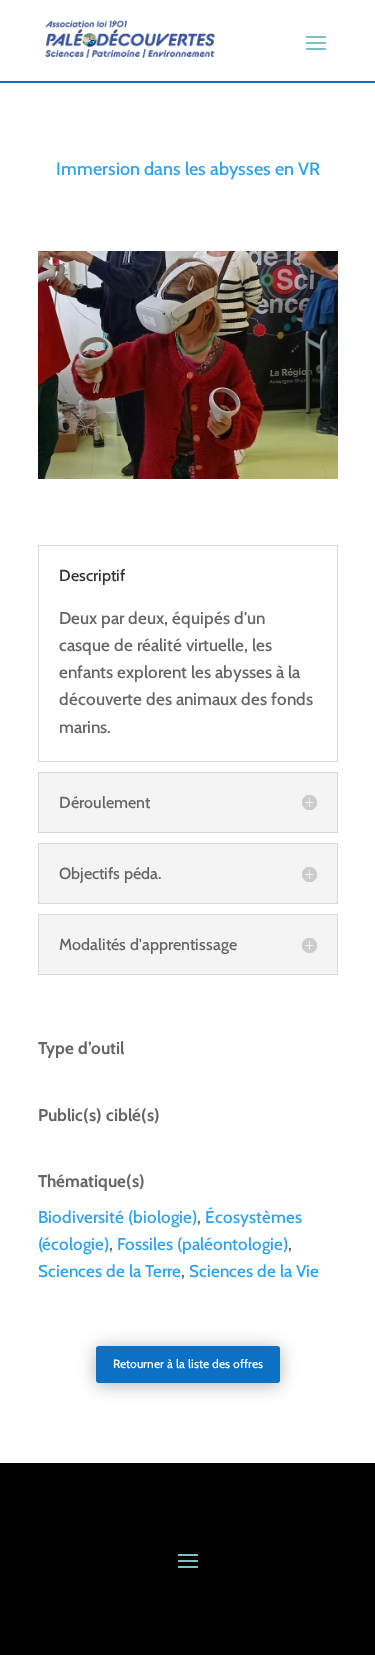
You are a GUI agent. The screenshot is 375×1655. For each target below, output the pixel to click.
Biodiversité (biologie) (117, 1217)
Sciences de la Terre (109, 1271)
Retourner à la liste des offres (188, 1363)
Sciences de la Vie (254, 1271)
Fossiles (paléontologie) (202, 1244)
